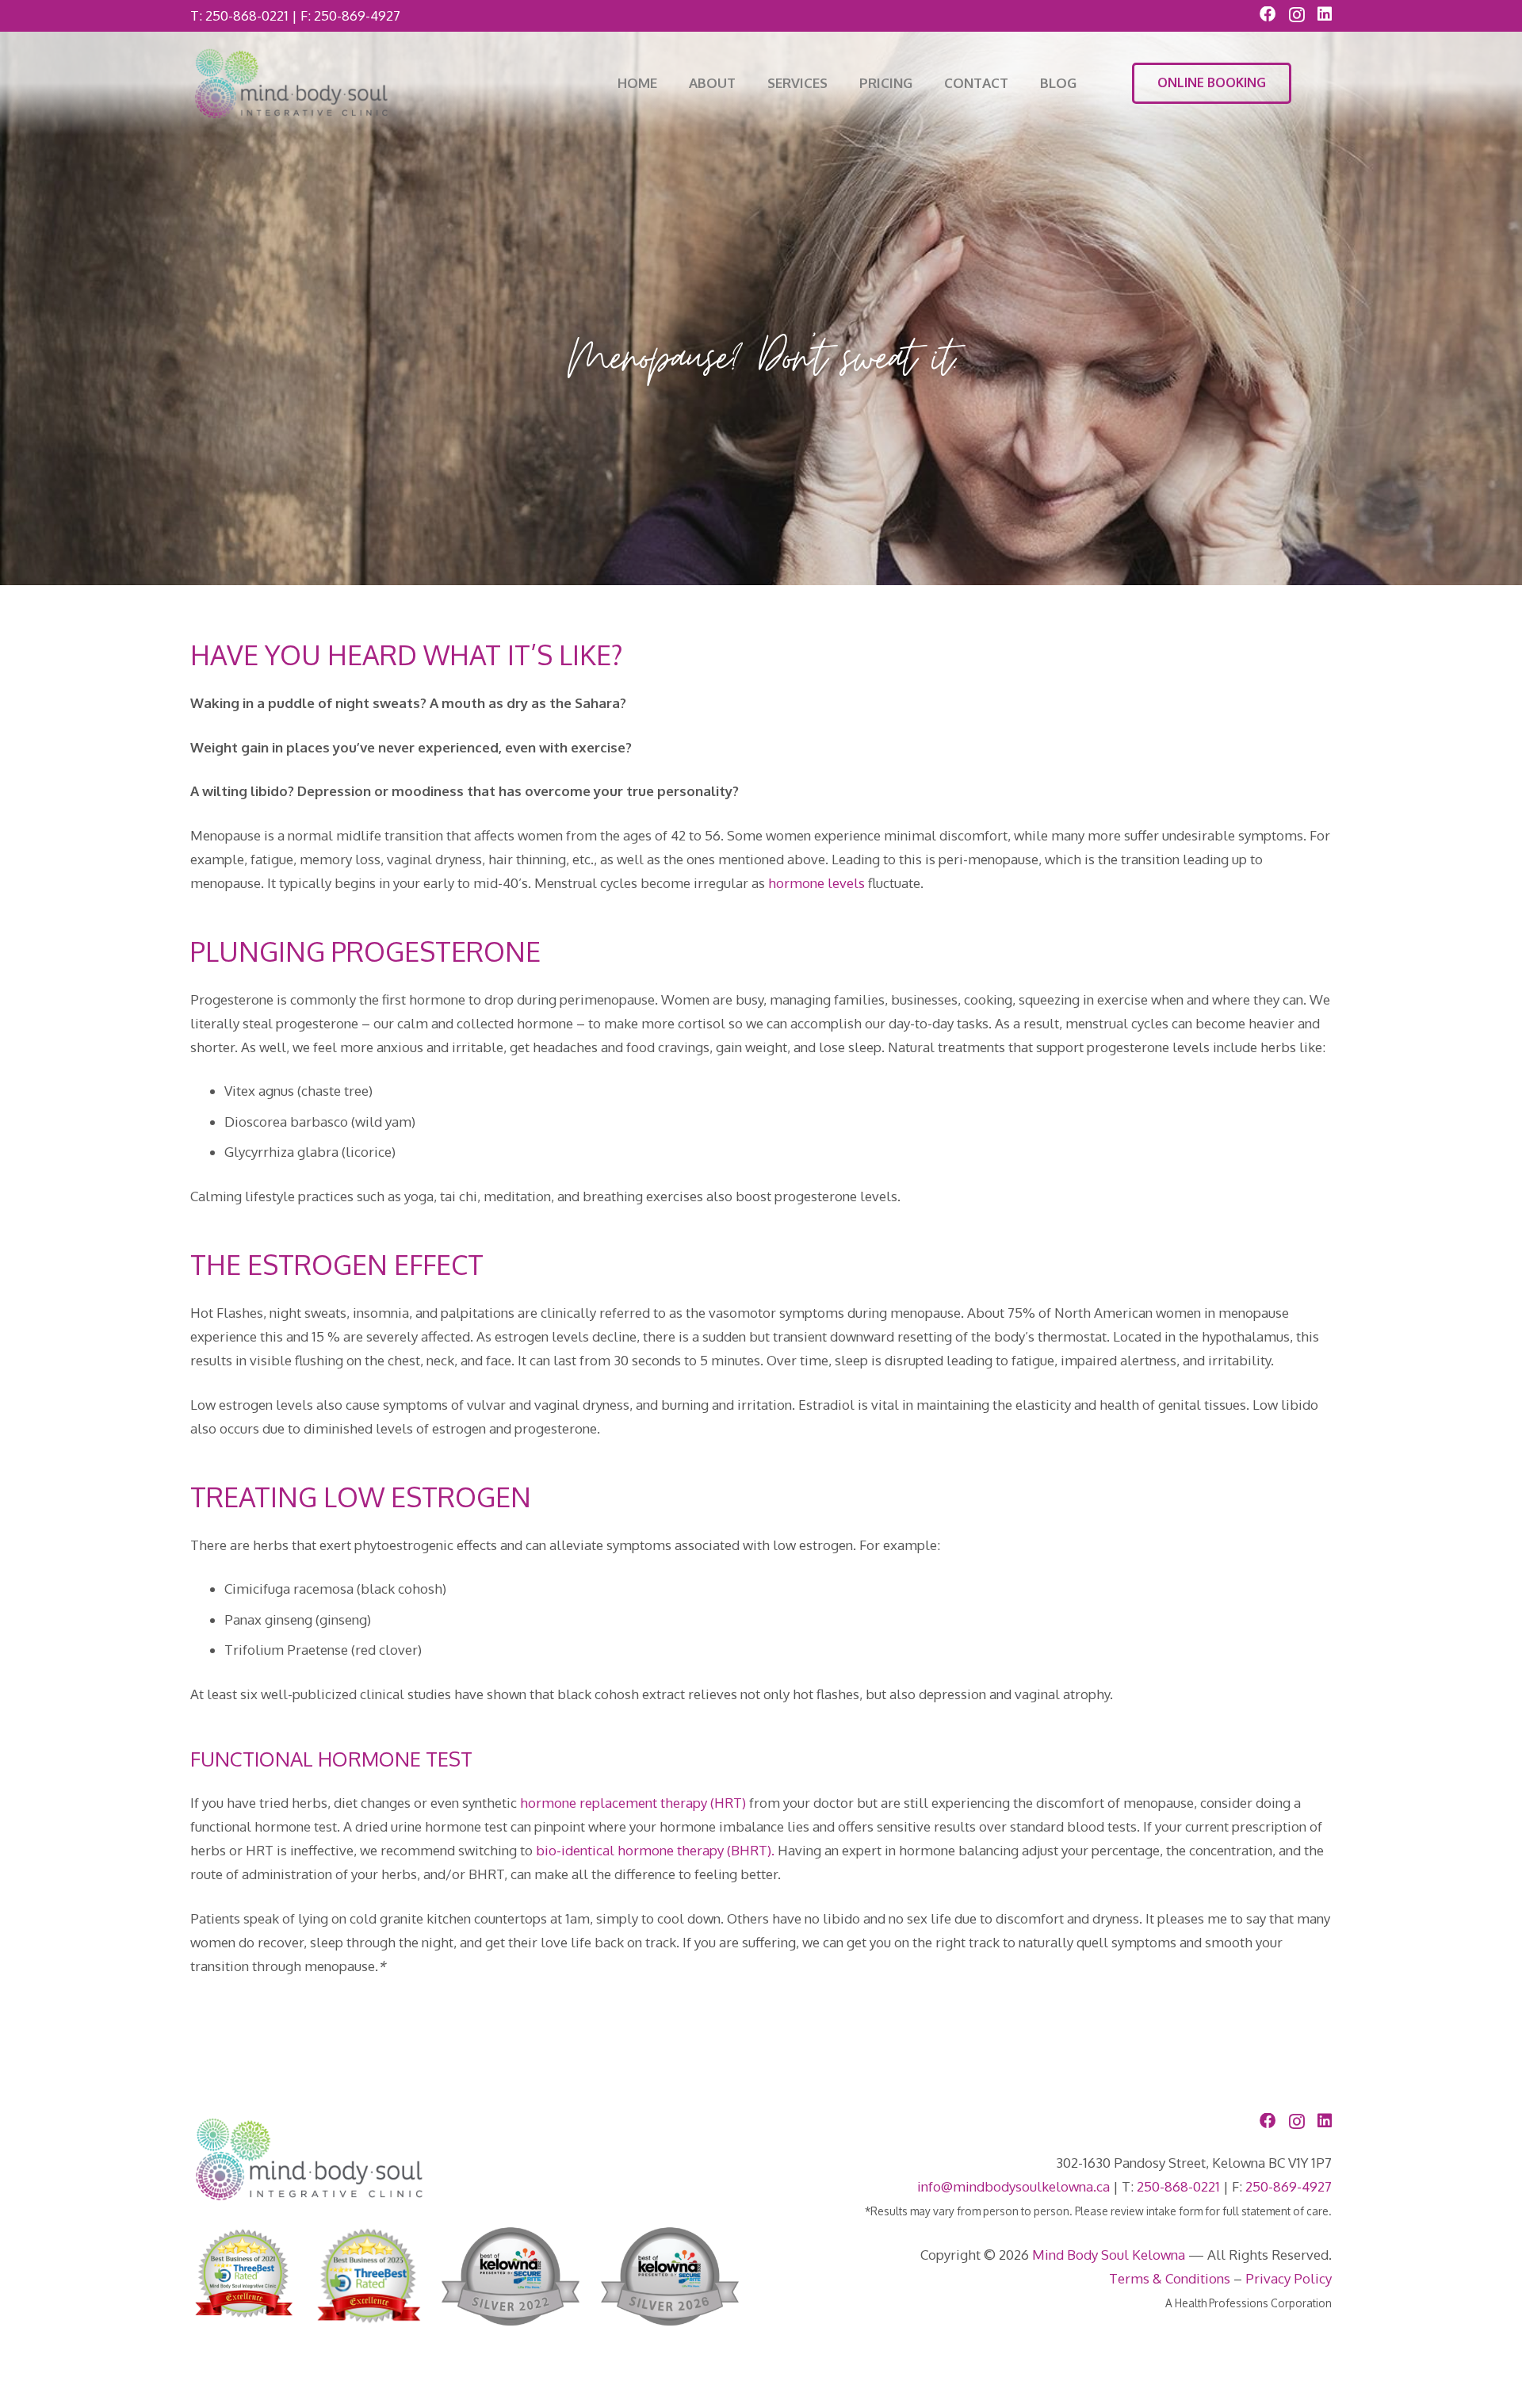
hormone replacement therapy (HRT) (633, 1803)
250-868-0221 (247, 15)
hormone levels (816, 883)
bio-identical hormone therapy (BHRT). (655, 1850)
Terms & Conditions (1170, 2278)
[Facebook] (1268, 14)
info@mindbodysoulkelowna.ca (1013, 2186)
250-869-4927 (357, 15)
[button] (836, 83)
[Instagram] (1297, 15)
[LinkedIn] (1325, 14)
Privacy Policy (1289, 2278)
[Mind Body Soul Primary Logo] (291, 83)
